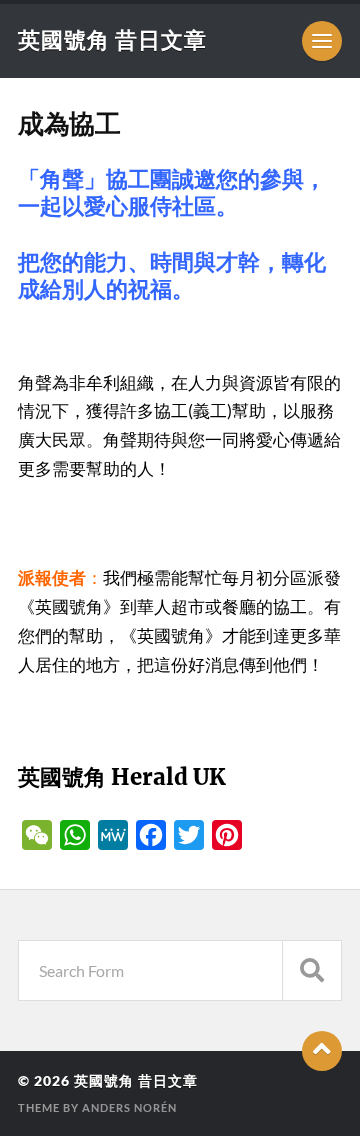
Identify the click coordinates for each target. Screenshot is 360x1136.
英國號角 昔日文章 (112, 39)
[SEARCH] (312, 970)
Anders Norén (129, 1107)
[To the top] (322, 1051)
